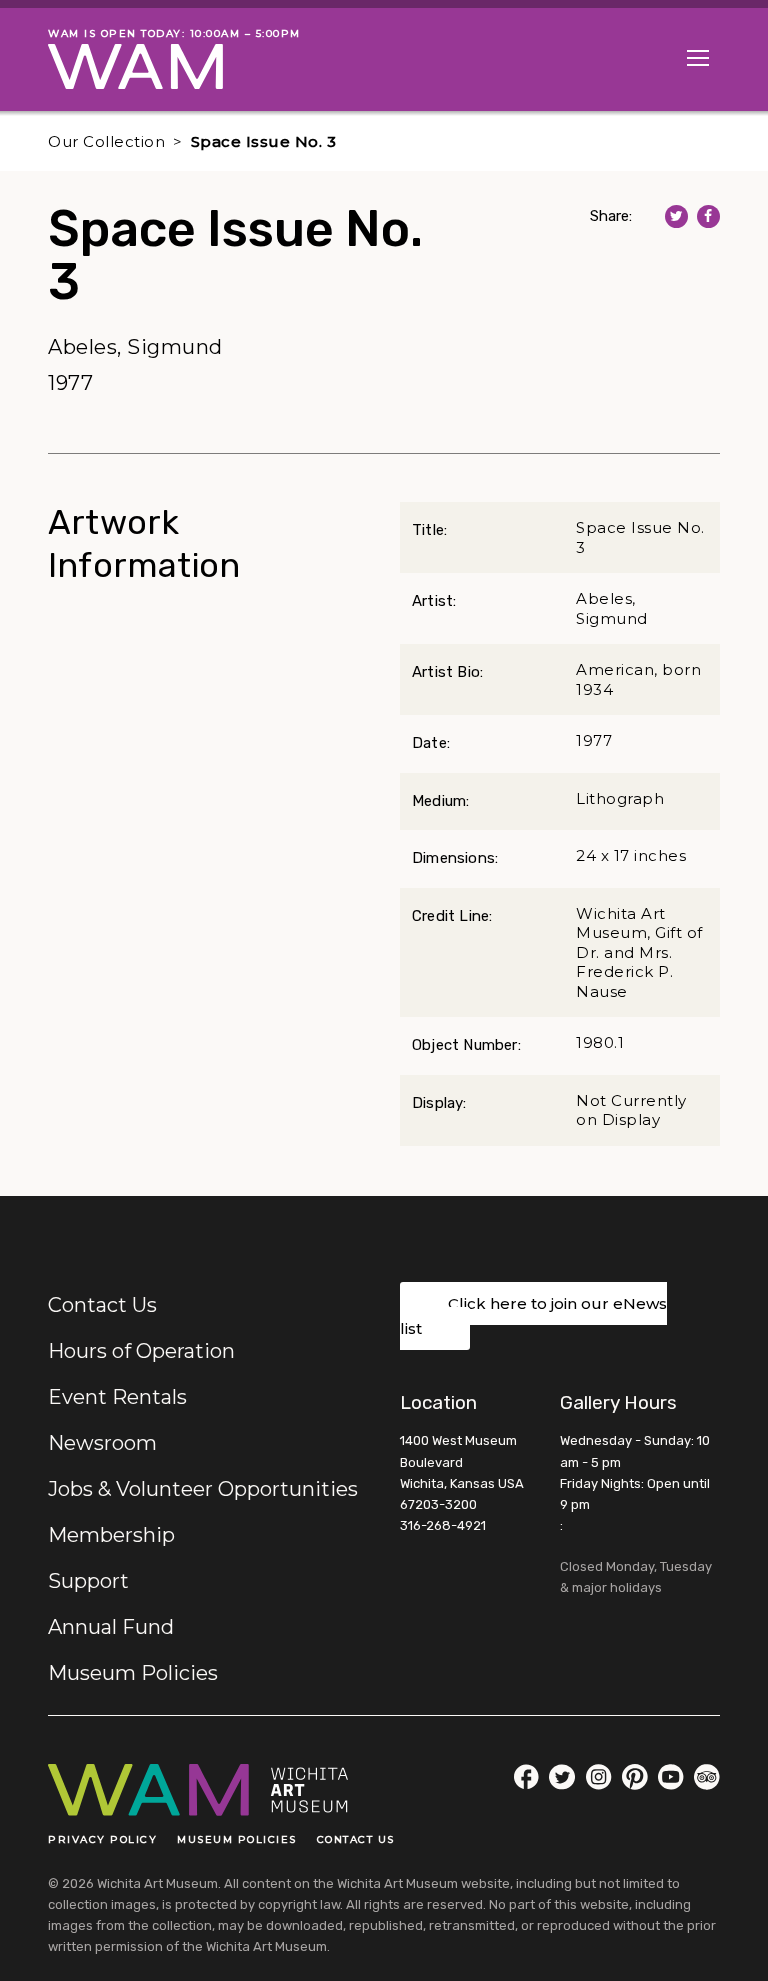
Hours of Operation (141, 1351)
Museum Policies (133, 1673)
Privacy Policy (102, 1839)
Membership (111, 1535)
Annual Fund (111, 1627)
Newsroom (102, 1443)
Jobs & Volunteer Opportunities (203, 1489)
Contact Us (102, 1305)
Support (88, 1581)
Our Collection (106, 141)
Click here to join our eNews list (533, 1316)
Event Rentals (117, 1397)
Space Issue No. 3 (264, 141)
